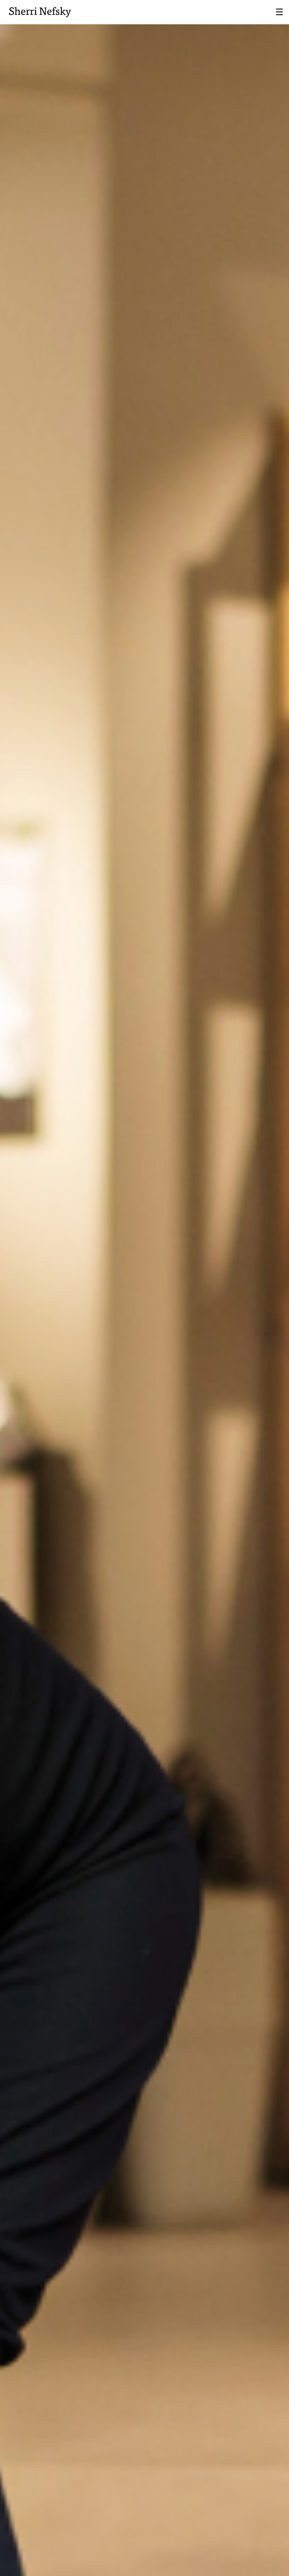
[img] (144, 1288)
